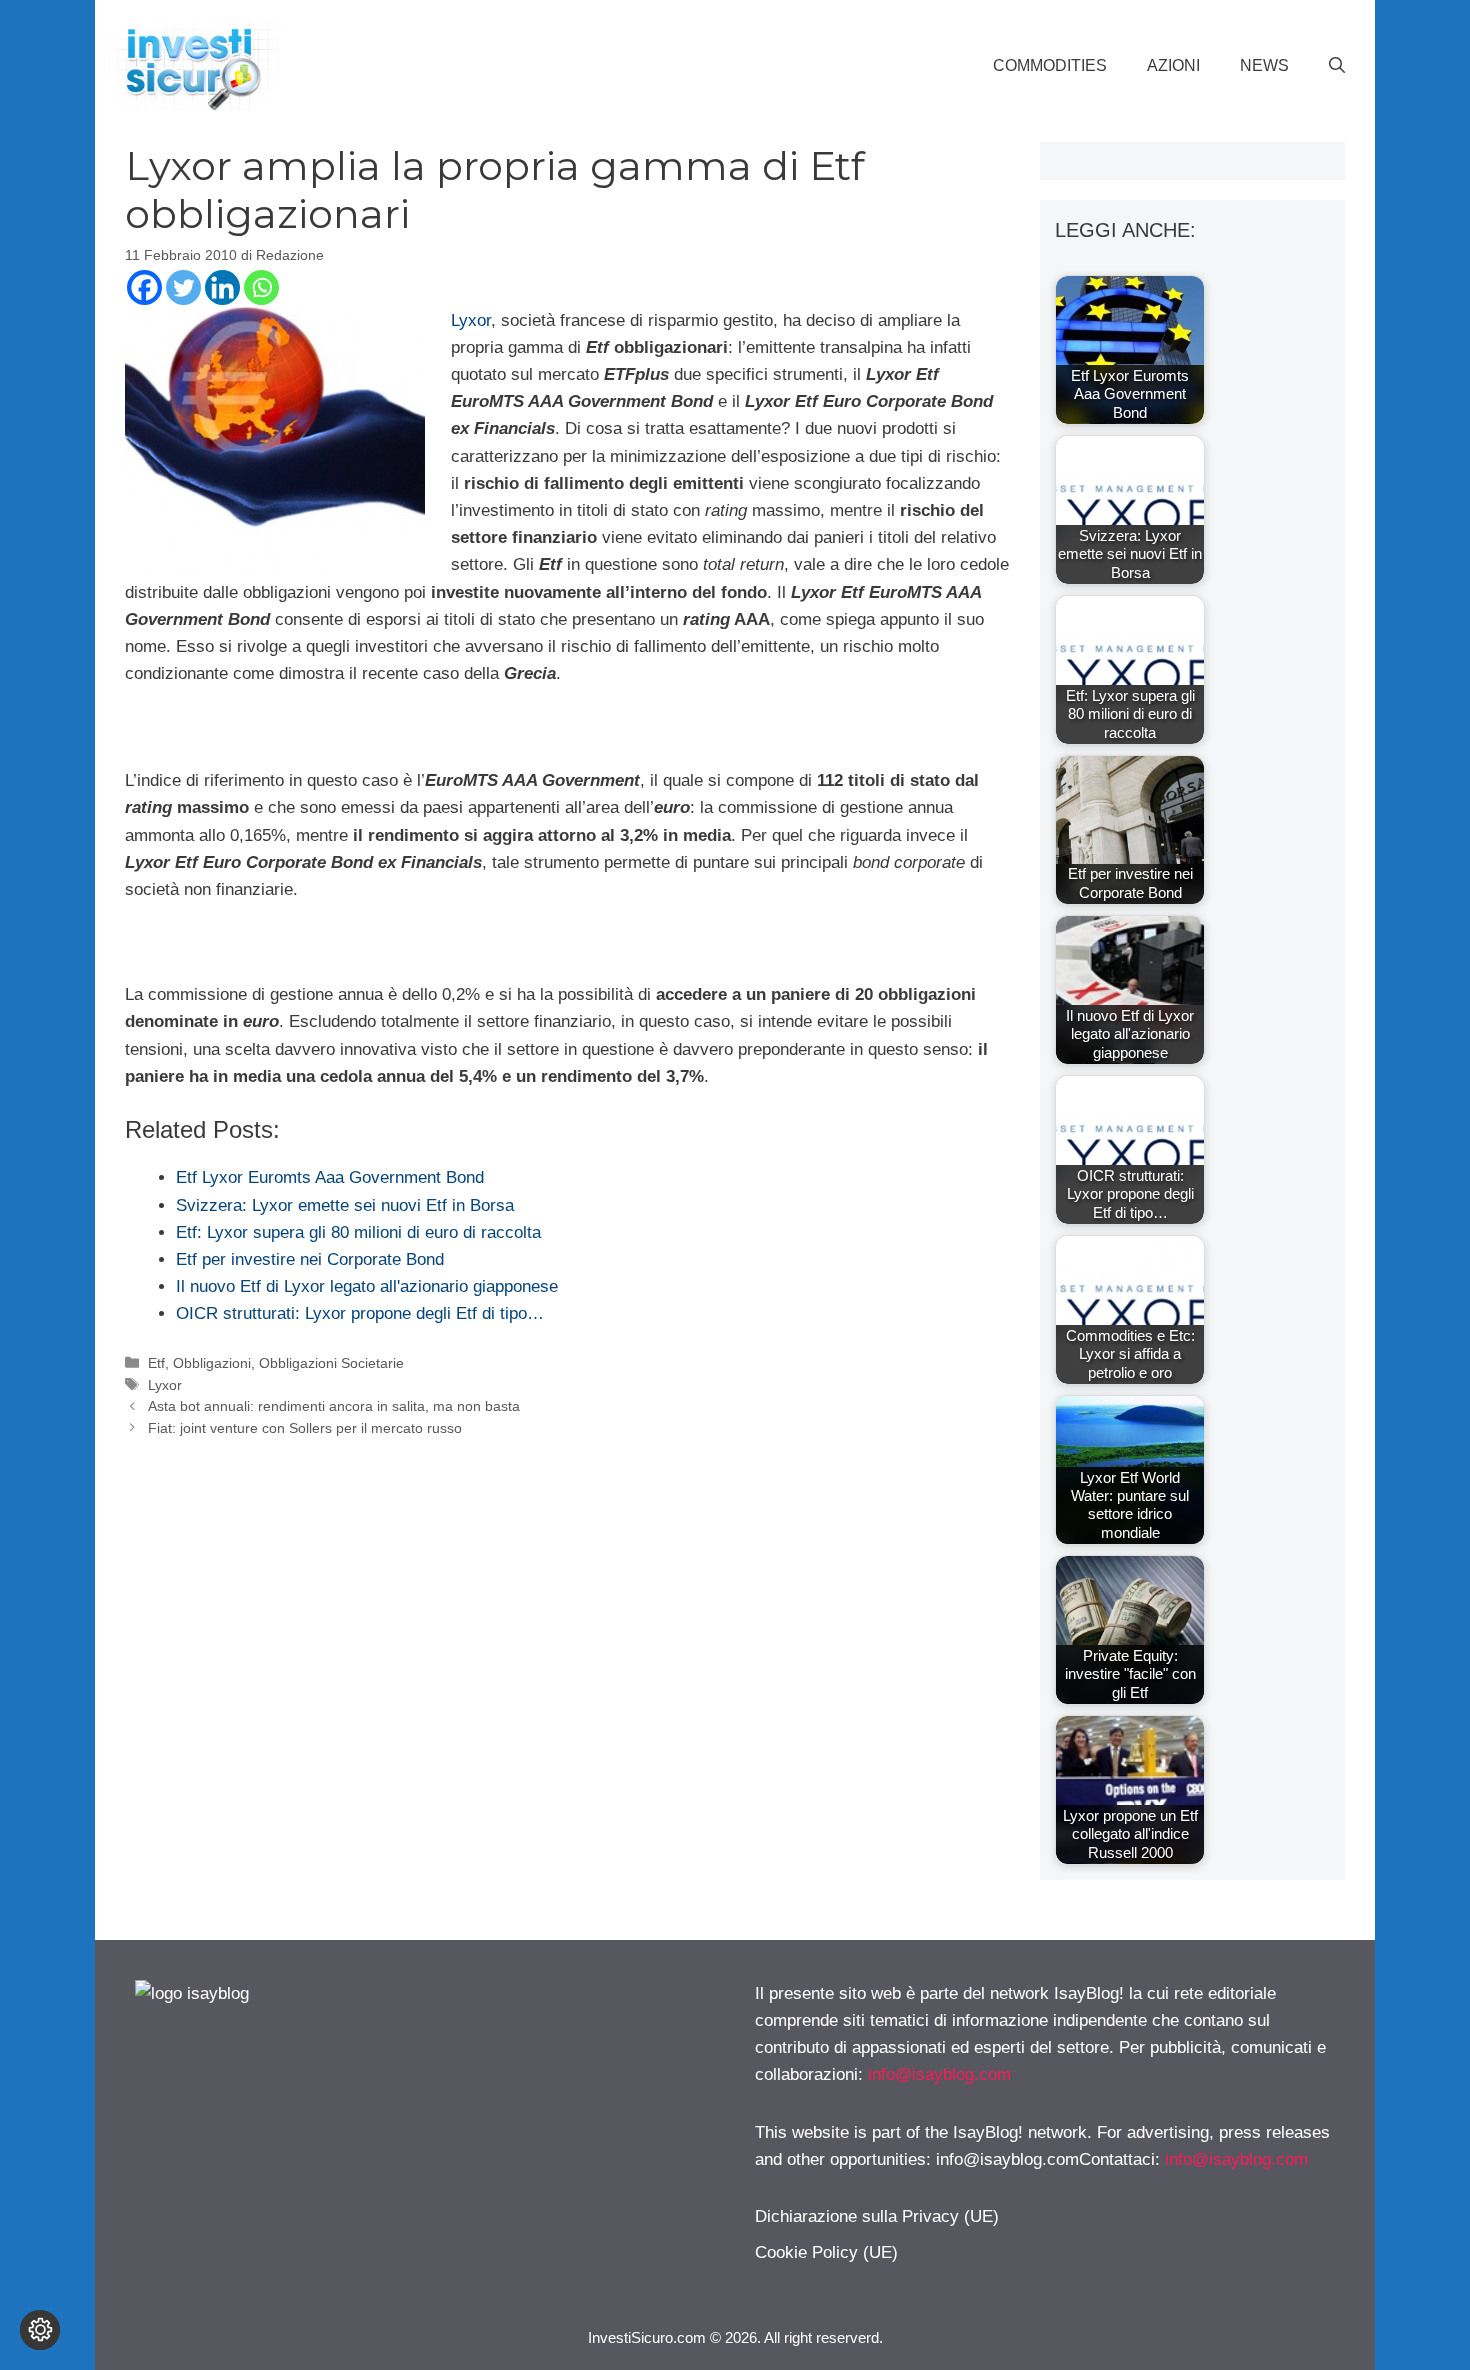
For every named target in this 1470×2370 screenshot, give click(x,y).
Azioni (1173, 65)
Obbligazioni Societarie (331, 1363)
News (1264, 65)
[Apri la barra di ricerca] (1337, 66)
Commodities (1050, 65)
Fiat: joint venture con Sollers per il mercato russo (305, 1428)
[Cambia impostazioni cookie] (40, 2330)
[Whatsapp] (261, 287)
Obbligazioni (212, 1363)
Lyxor (471, 320)
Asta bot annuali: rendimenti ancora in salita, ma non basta (334, 1406)
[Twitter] (183, 287)
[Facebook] (144, 287)
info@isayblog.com (939, 2074)
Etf (156, 1363)
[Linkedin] (222, 287)
